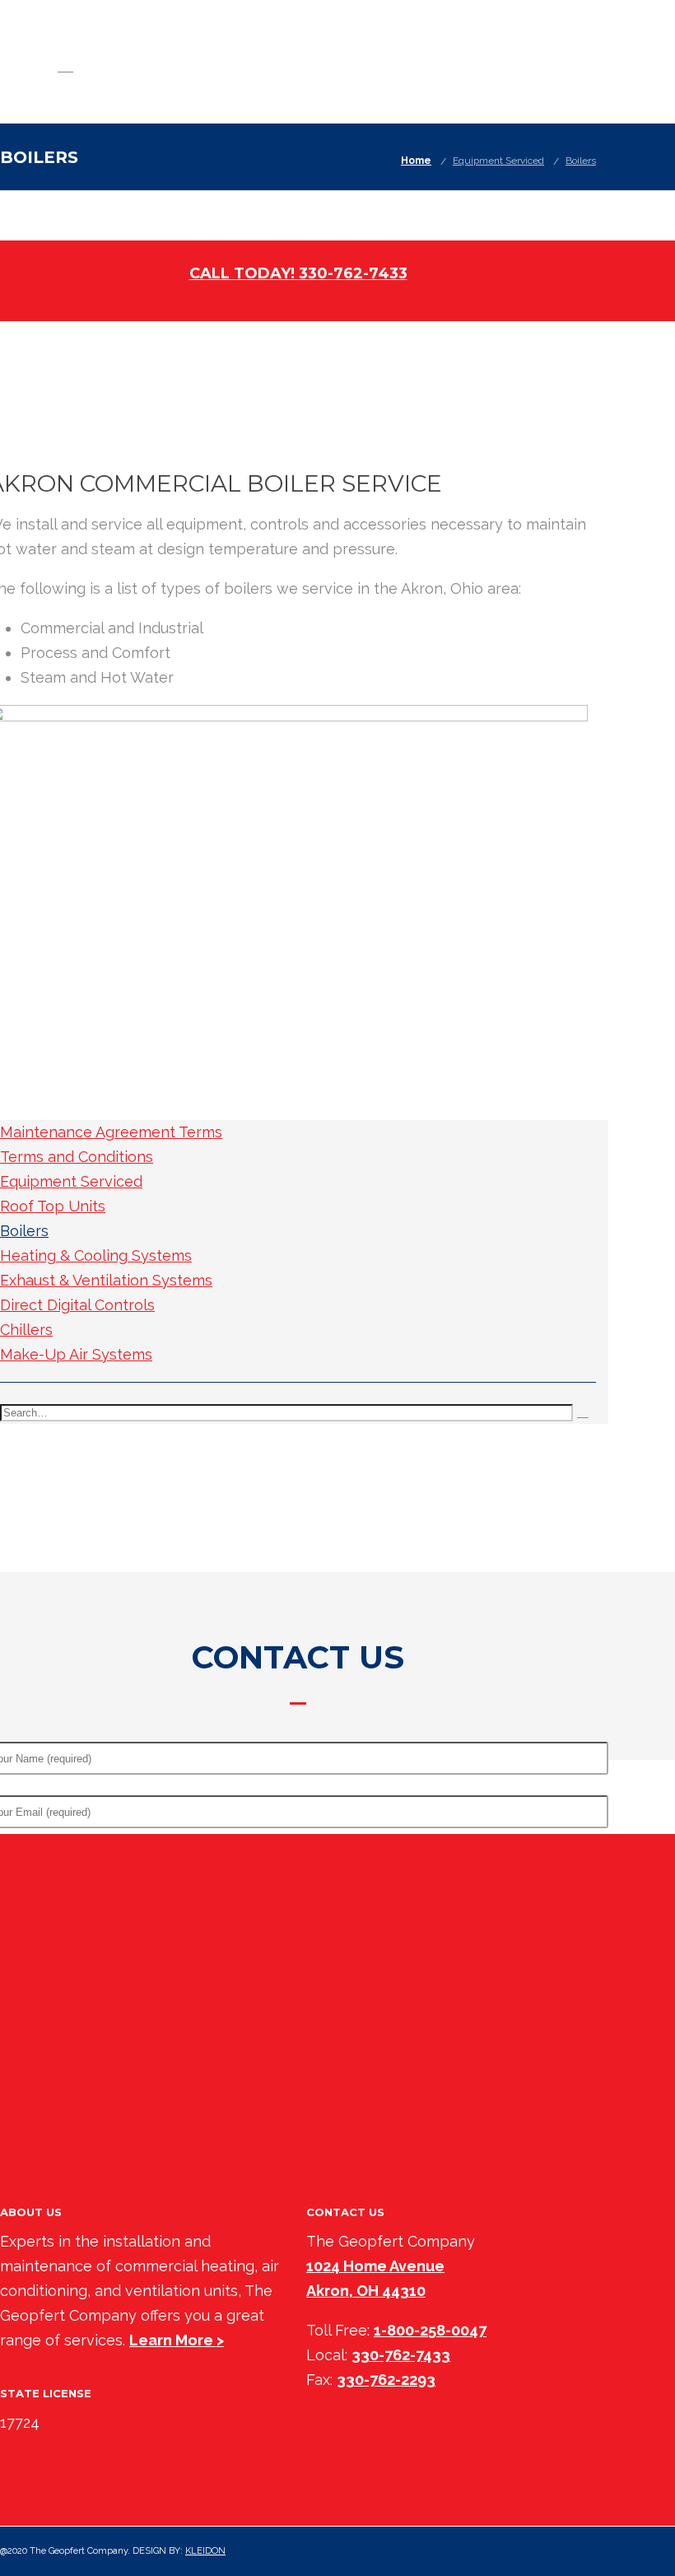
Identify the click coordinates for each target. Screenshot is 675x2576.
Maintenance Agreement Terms (111, 1132)
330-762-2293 (386, 2380)
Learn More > (177, 2340)
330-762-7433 (401, 2355)
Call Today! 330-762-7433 (298, 273)
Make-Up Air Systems (76, 1354)
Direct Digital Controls (77, 1305)
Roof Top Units (53, 1206)
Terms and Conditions (77, 1157)
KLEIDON (205, 2551)
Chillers (26, 1330)
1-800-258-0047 (430, 2330)
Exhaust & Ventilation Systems (106, 1280)
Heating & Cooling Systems (96, 1255)
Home (416, 161)
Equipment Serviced (498, 161)
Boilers (581, 161)
